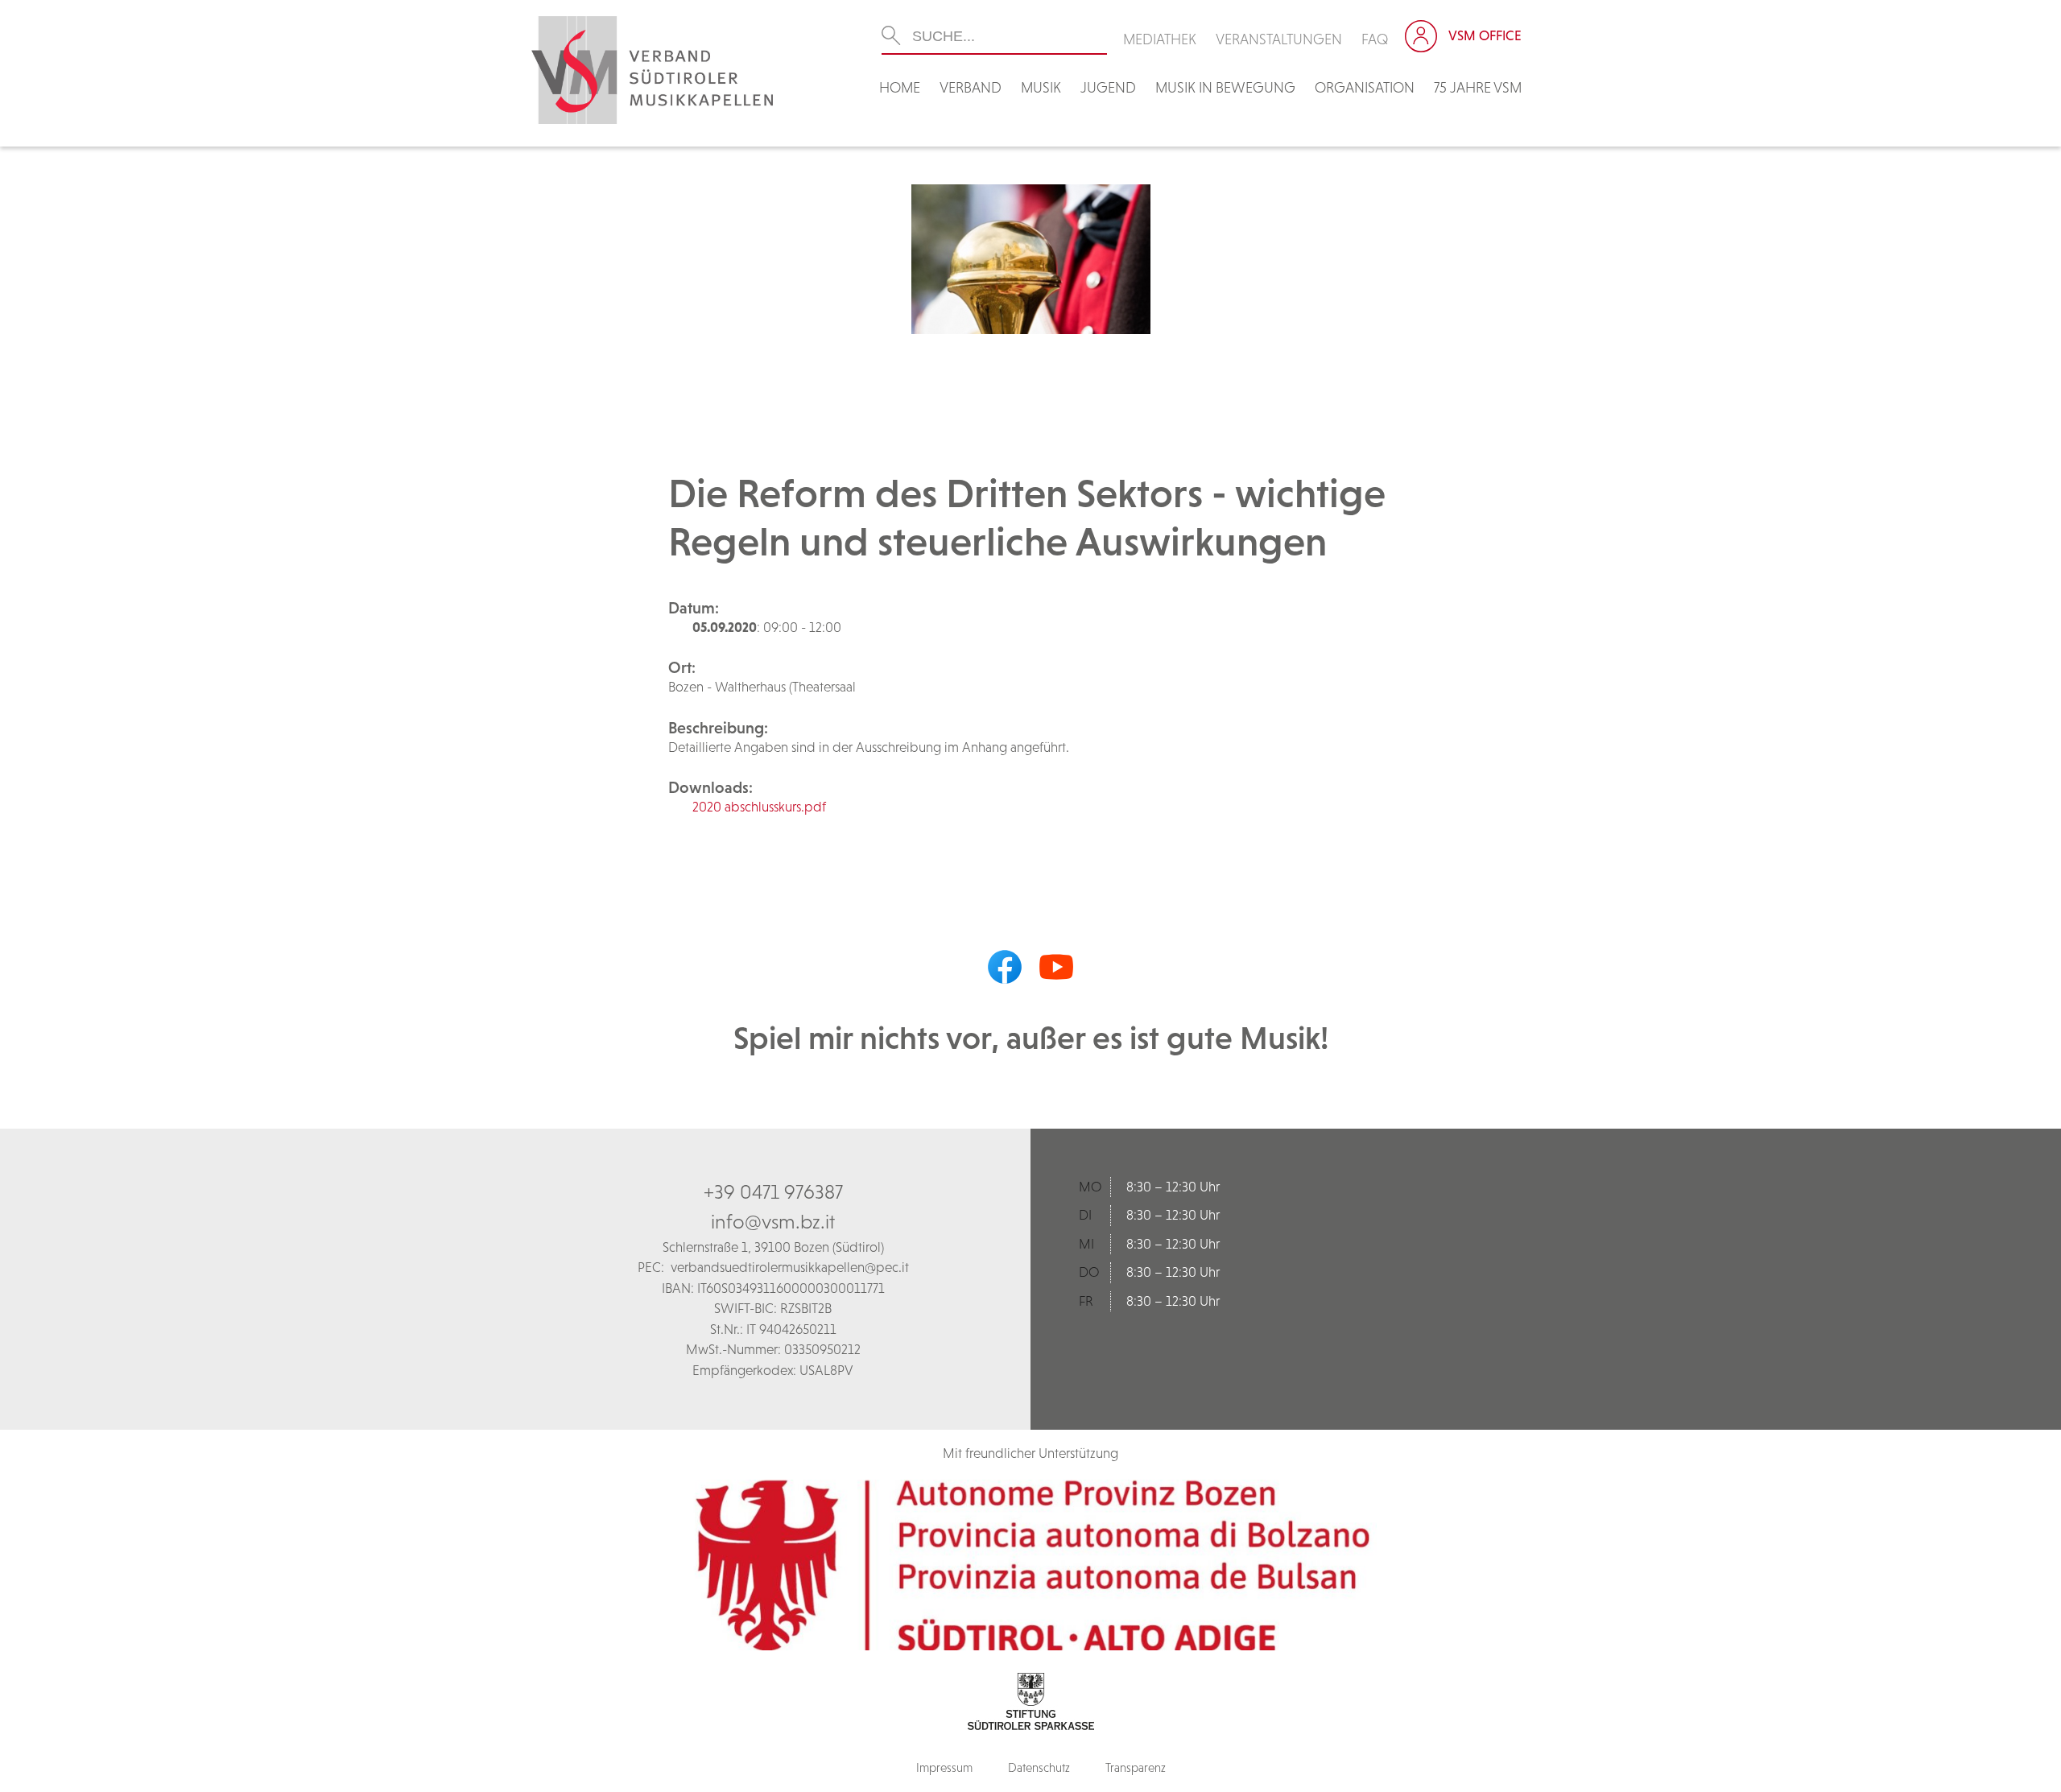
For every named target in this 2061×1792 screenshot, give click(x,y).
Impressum (944, 1767)
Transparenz (1136, 1767)
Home (900, 87)
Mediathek (1160, 39)
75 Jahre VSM (1478, 87)
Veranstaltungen (1279, 39)
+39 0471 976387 (773, 1191)
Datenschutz (1039, 1767)
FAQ (1375, 39)
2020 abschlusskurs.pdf (759, 807)
